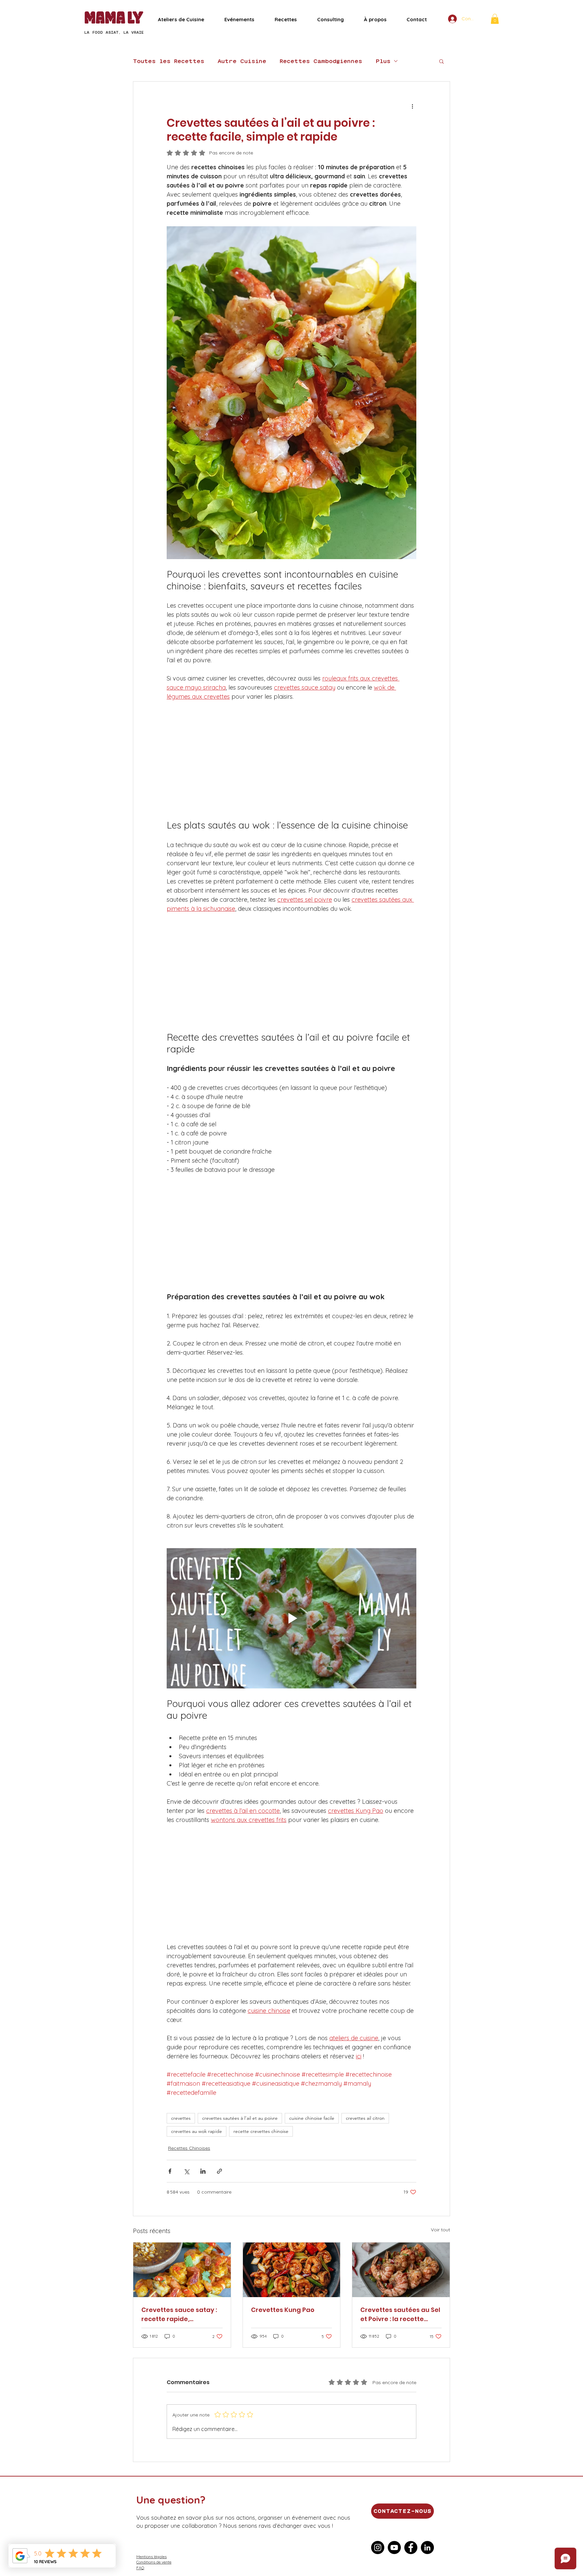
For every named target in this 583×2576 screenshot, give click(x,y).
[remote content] (291, 760)
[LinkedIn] (427, 2548)
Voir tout (440, 2230)
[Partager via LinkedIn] (203, 2171)
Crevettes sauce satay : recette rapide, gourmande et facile (179, 2314)
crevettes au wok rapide (197, 2131)
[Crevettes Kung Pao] (292, 2270)
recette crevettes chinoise (261, 2131)
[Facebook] (411, 2548)
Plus (383, 61)
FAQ (140, 2568)
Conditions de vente (154, 2562)
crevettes (181, 2118)
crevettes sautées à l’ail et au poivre (240, 2118)
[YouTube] (394, 2548)
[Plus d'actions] (412, 106)
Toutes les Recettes (169, 61)
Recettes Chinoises (189, 2148)
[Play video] (291, 1618)
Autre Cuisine (242, 61)
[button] (495, 19)
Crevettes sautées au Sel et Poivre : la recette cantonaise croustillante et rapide (400, 2314)
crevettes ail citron (365, 2118)
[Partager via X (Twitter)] (186, 2171)
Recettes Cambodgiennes (321, 61)
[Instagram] (378, 2548)
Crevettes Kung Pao (283, 2310)
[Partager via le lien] (219, 2171)
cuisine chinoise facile (312, 2118)
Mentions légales (151, 2557)
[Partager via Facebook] (170, 2171)
